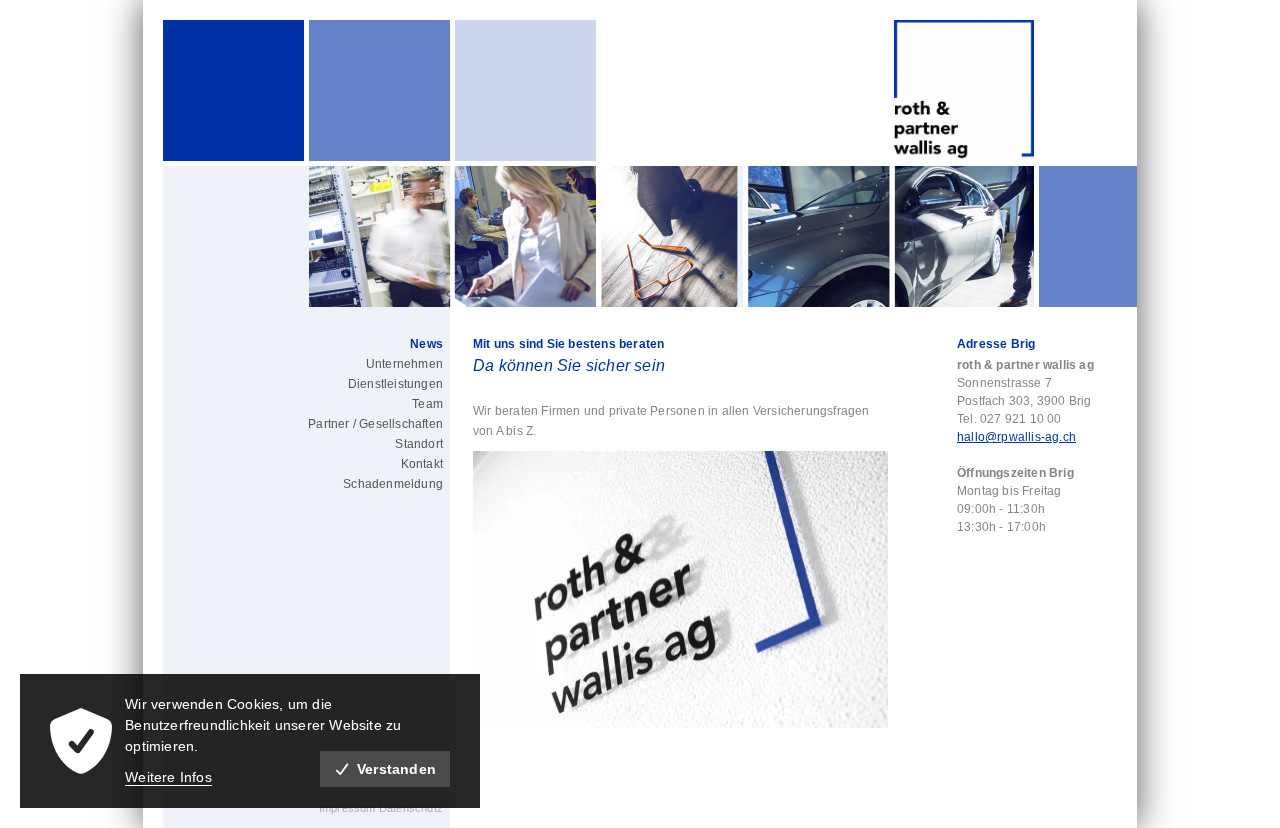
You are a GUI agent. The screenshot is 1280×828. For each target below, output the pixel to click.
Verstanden (396, 769)
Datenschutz (411, 808)
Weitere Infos (168, 777)
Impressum (349, 808)
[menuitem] (350, 344)
